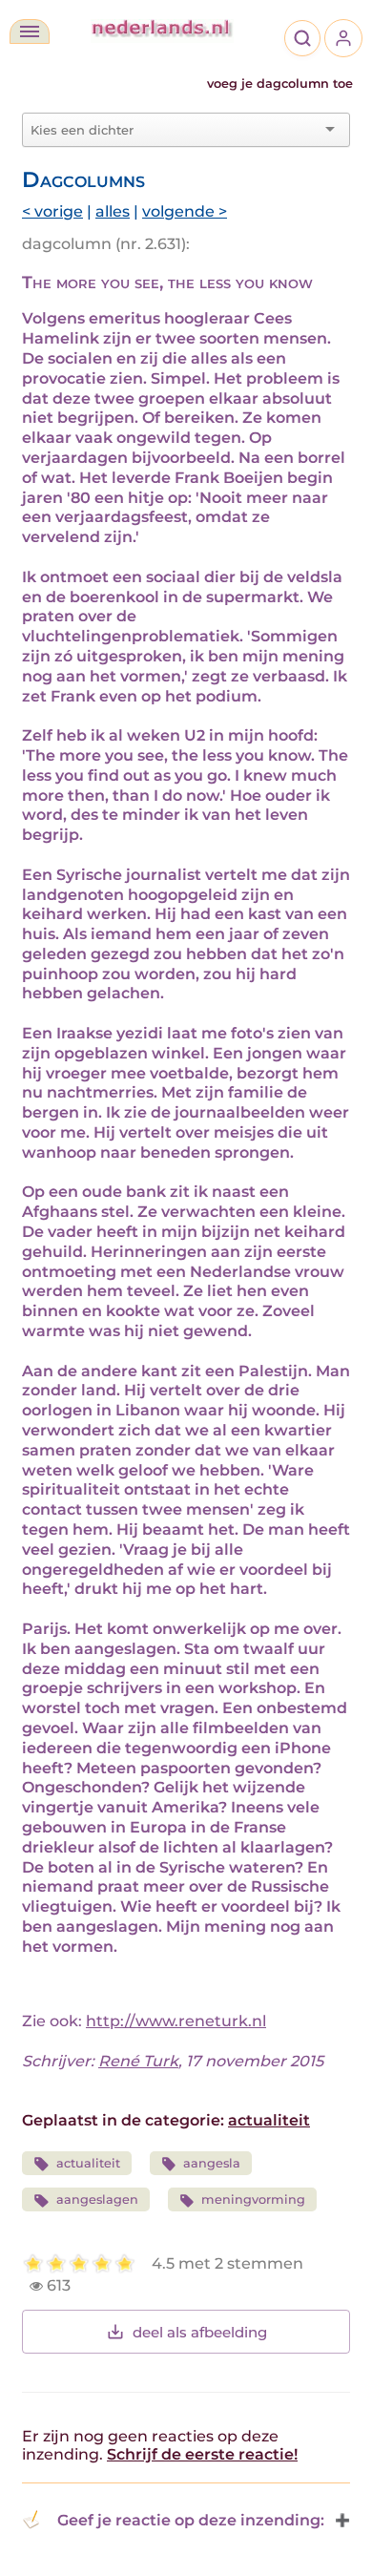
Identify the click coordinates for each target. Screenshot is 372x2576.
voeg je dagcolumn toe (280, 84)
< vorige (52, 211)
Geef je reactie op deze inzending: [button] (191, 2520)
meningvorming (253, 2199)
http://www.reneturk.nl (176, 2021)
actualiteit (269, 2120)
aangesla (212, 2163)
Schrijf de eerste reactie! (202, 2454)
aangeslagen (97, 2199)
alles (113, 211)
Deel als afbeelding (200, 2332)
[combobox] (175, 130)
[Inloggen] (343, 38)
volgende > (185, 211)
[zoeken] (302, 38)
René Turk (138, 2061)
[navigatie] (30, 31)
